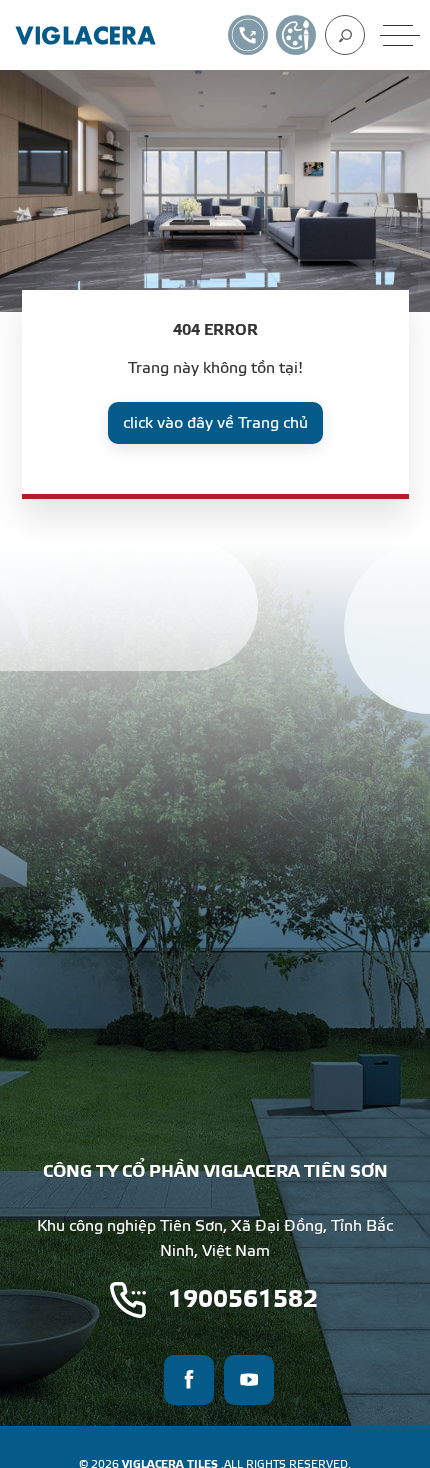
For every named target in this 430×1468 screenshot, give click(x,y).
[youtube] (249, 1380)
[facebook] (189, 1380)
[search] (345, 35)
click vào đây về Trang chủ (215, 423)
